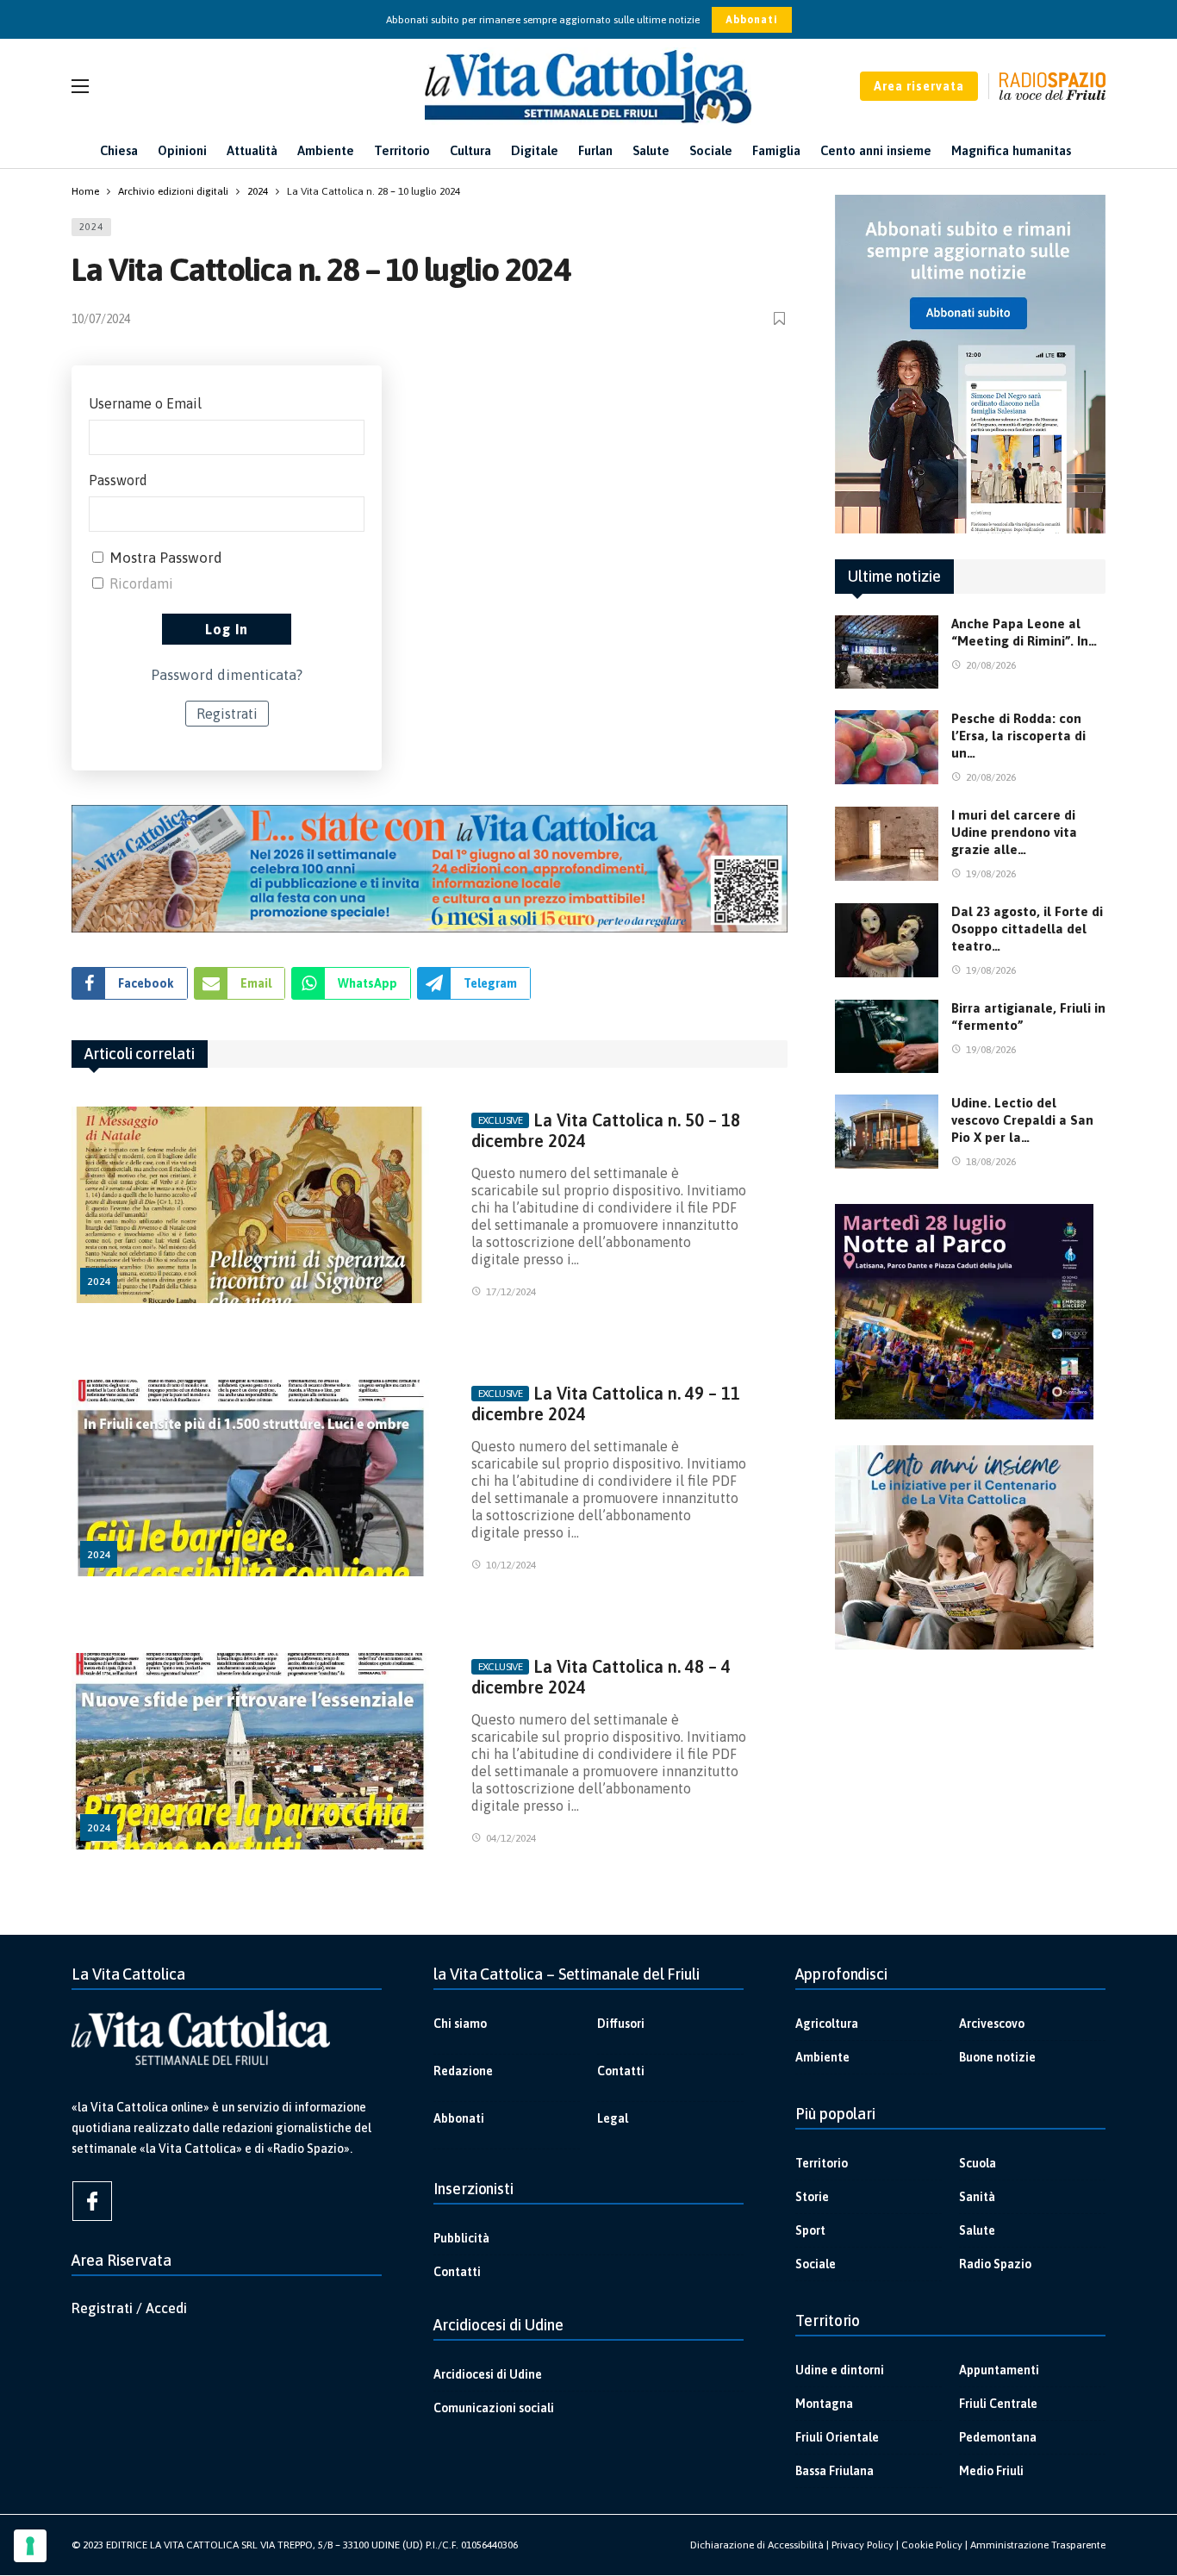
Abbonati (752, 20)
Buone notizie (997, 2057)
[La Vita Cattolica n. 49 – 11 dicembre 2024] (251, 1478)
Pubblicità (461, 2238)
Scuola (978, 2163)
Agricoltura (827, 2024)
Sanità (977, 2197)
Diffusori (621, 2024)
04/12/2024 (511, 1838)
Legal (613, 2118)
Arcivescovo (992, 2024)
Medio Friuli (991, 2471)
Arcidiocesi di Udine (488, 2374)
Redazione (463, 2071)
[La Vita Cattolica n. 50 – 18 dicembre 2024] (251, 1205)
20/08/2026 (991, 665)
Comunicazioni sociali (494, 2408)
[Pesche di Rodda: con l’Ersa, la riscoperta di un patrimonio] (887, 747)
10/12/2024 (511, 1565)
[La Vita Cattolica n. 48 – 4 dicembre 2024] (251, 1752)
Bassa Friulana (834, 2471)
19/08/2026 (991, 874)
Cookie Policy (932, 2545)
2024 (91, 227)
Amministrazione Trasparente (1038, 2545)
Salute (977, 2230)
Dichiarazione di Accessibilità (757, 2545)
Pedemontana (998, 2437)
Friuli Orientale (837, 2437)
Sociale (816, 2264)
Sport (810, 2230)
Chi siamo (460, 2024)
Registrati (227, 714)
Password (118, 480)
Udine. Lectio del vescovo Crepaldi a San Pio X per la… (1022, 1120)
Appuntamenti (999, 2370)
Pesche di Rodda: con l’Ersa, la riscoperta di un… (1018, 736)
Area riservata (919, 86)
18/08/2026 (991, 1162)
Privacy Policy (863, 2545)
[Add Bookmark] (781, 318)
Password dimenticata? (227, 675)
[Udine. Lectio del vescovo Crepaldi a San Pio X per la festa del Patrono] (887, 1132)
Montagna (824, 2404)
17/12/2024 (511, 1292)
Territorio (822, 2163)
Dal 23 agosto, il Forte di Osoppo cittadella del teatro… (1027, 929)
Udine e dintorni (840, 2370)
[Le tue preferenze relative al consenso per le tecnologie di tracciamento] (30, 2546)
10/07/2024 (101, 319)
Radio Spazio (995, 2264)
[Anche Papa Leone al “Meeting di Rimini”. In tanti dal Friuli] (887, 652)
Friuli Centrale (998, 2404)
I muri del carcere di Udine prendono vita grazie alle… (1014, 832)
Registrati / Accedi (129, 2308)
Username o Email (145, 403)
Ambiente (822, 2057)
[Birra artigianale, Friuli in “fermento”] (887, 1037)
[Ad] (430, 869)
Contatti (621, 2071)
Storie (812, 2197)
